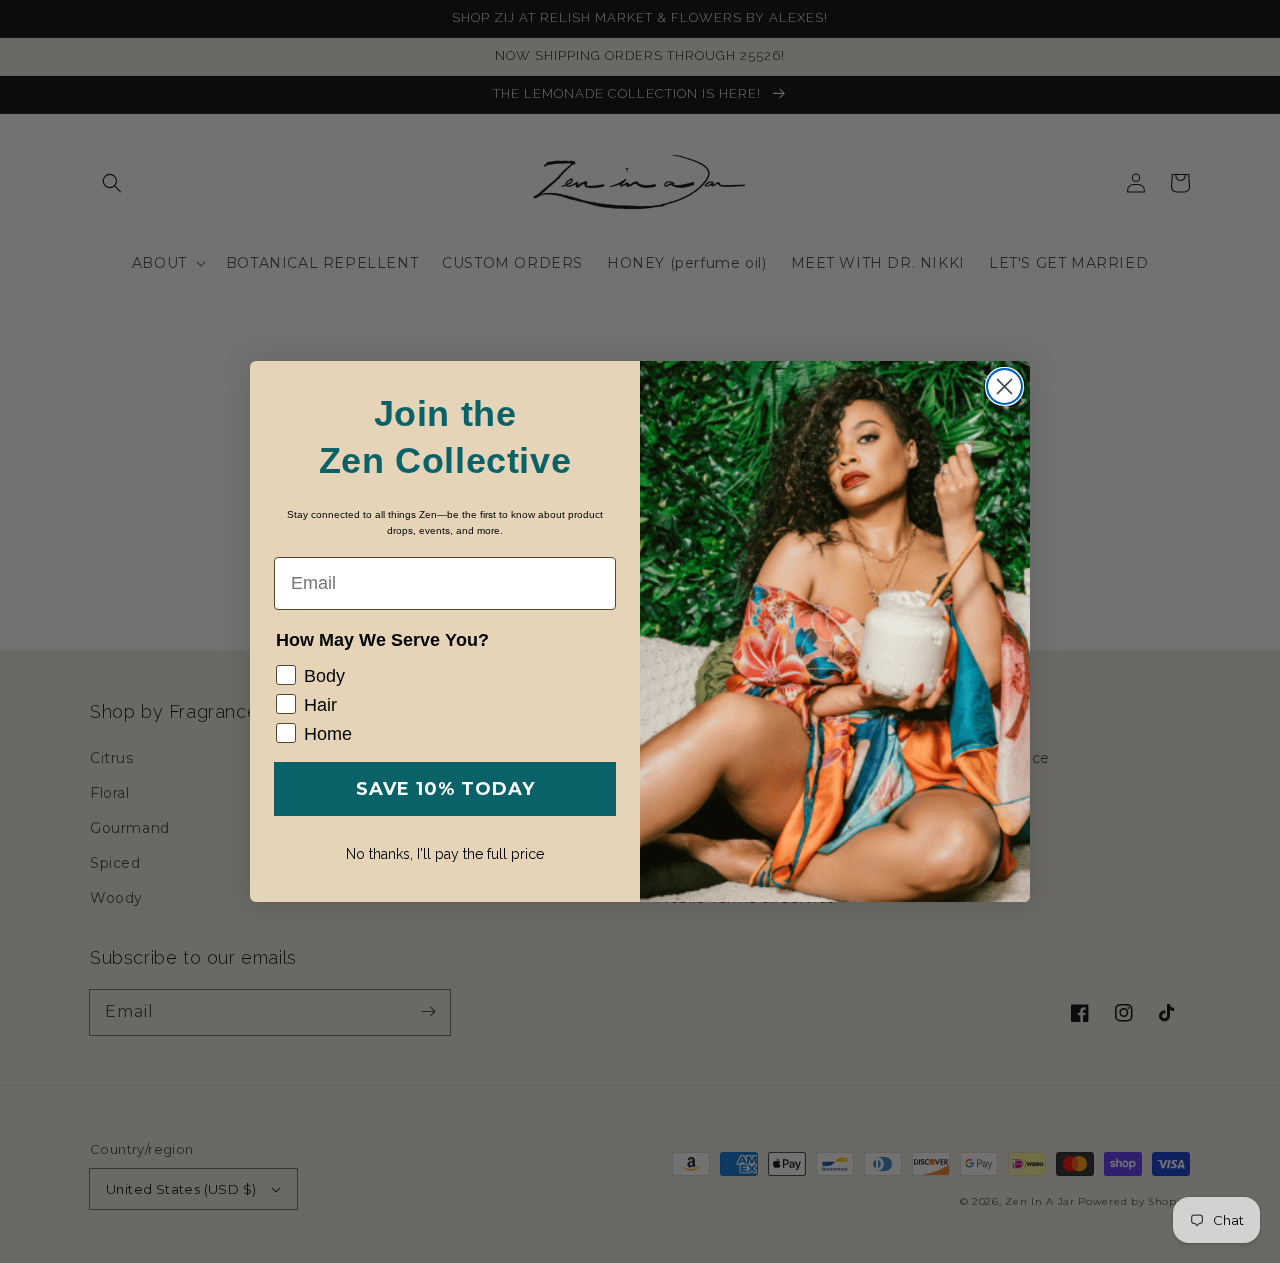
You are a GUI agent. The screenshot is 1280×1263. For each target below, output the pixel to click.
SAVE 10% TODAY (445, 789)
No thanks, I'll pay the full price (445, 854)
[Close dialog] (1004, 386)
